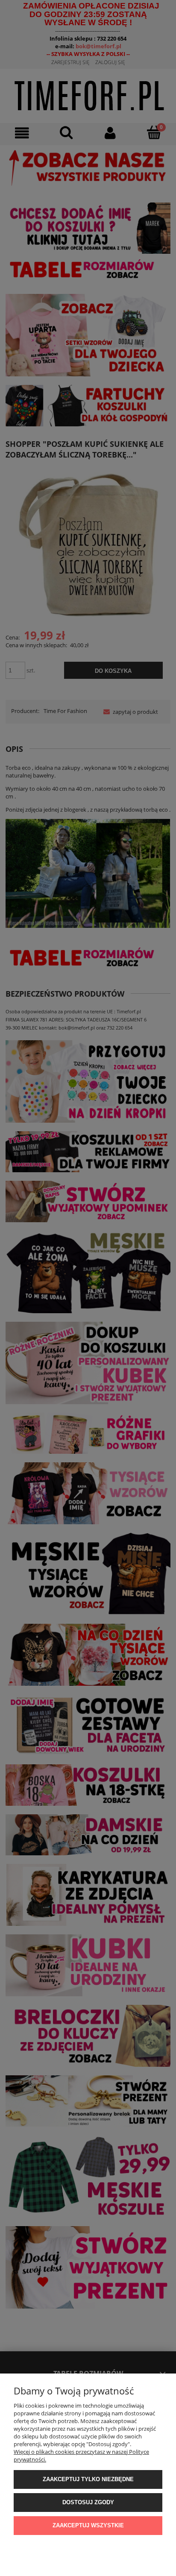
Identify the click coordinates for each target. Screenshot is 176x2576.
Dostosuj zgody (88, 2502)
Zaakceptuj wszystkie (88, 2525)
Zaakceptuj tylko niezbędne (88, 2479)
